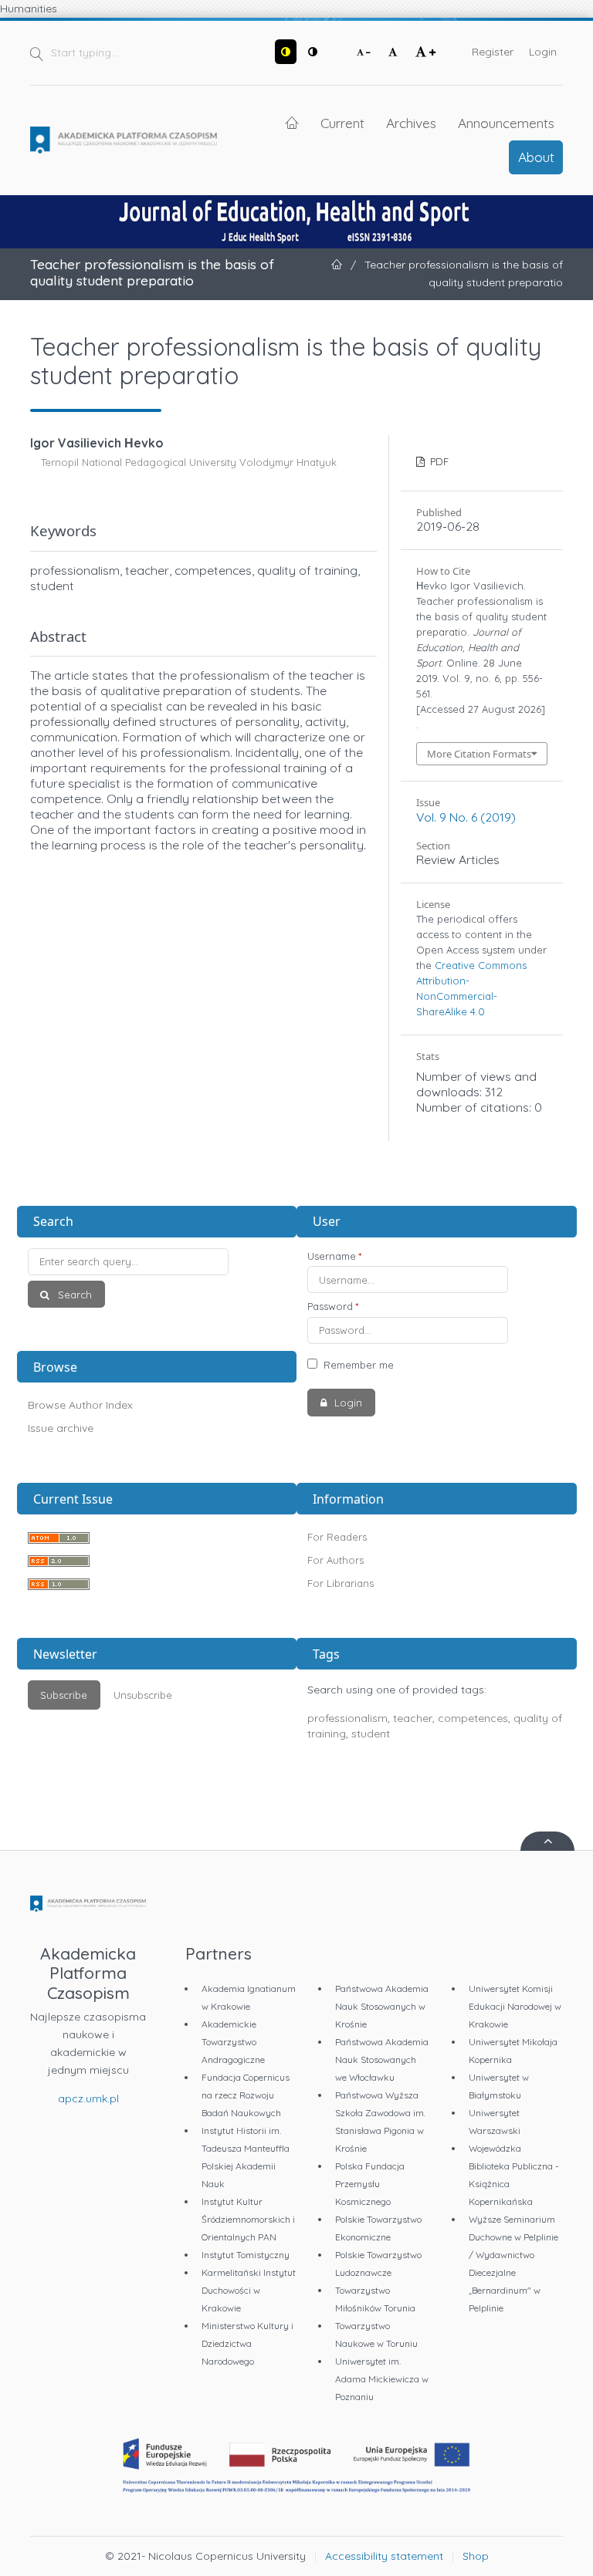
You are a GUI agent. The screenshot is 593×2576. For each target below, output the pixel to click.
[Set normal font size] (393, 52)
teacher (413, 1718)
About (536, 157)
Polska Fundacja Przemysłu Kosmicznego (370, 2184)
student (371, 1734)
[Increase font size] (425, 52)
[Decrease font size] (364, 52)
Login (543, 52)
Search (73, 1295)
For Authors (335, 1560)
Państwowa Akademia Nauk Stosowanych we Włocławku (382, 2059)
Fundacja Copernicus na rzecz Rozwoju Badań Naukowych (246, 2095)
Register (493, 52)
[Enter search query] (157, 1262)
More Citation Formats (479, 754)
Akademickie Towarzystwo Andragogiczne (233, 2042)
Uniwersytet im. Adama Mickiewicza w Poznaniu (382, 2379)
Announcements (506, 123)
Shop (476, 2556)
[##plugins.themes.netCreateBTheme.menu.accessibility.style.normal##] (313, 52)
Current (342, 123)
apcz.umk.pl (88, 2098)
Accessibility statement (384, 2556)
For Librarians (341, 1583)
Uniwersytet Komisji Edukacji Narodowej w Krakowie (515, 2006)
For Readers (337, 1537)
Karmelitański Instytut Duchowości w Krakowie (249, 2290)
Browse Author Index (80, 1405)
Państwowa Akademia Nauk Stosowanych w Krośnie (382, 2006)
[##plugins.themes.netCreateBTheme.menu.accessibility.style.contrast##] (286, 52)
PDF (438, 461)
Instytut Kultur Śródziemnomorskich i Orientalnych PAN (248, 2219)
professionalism (347, 1718)
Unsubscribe (143, 1695)
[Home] (124, 140)
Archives (411, 123)
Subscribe (64, 1695)
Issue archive (61, 1428)
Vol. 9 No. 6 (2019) (466, 817)
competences (473, 1718)
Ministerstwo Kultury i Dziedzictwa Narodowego (247, 2343)
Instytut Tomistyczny (246, 2255)
